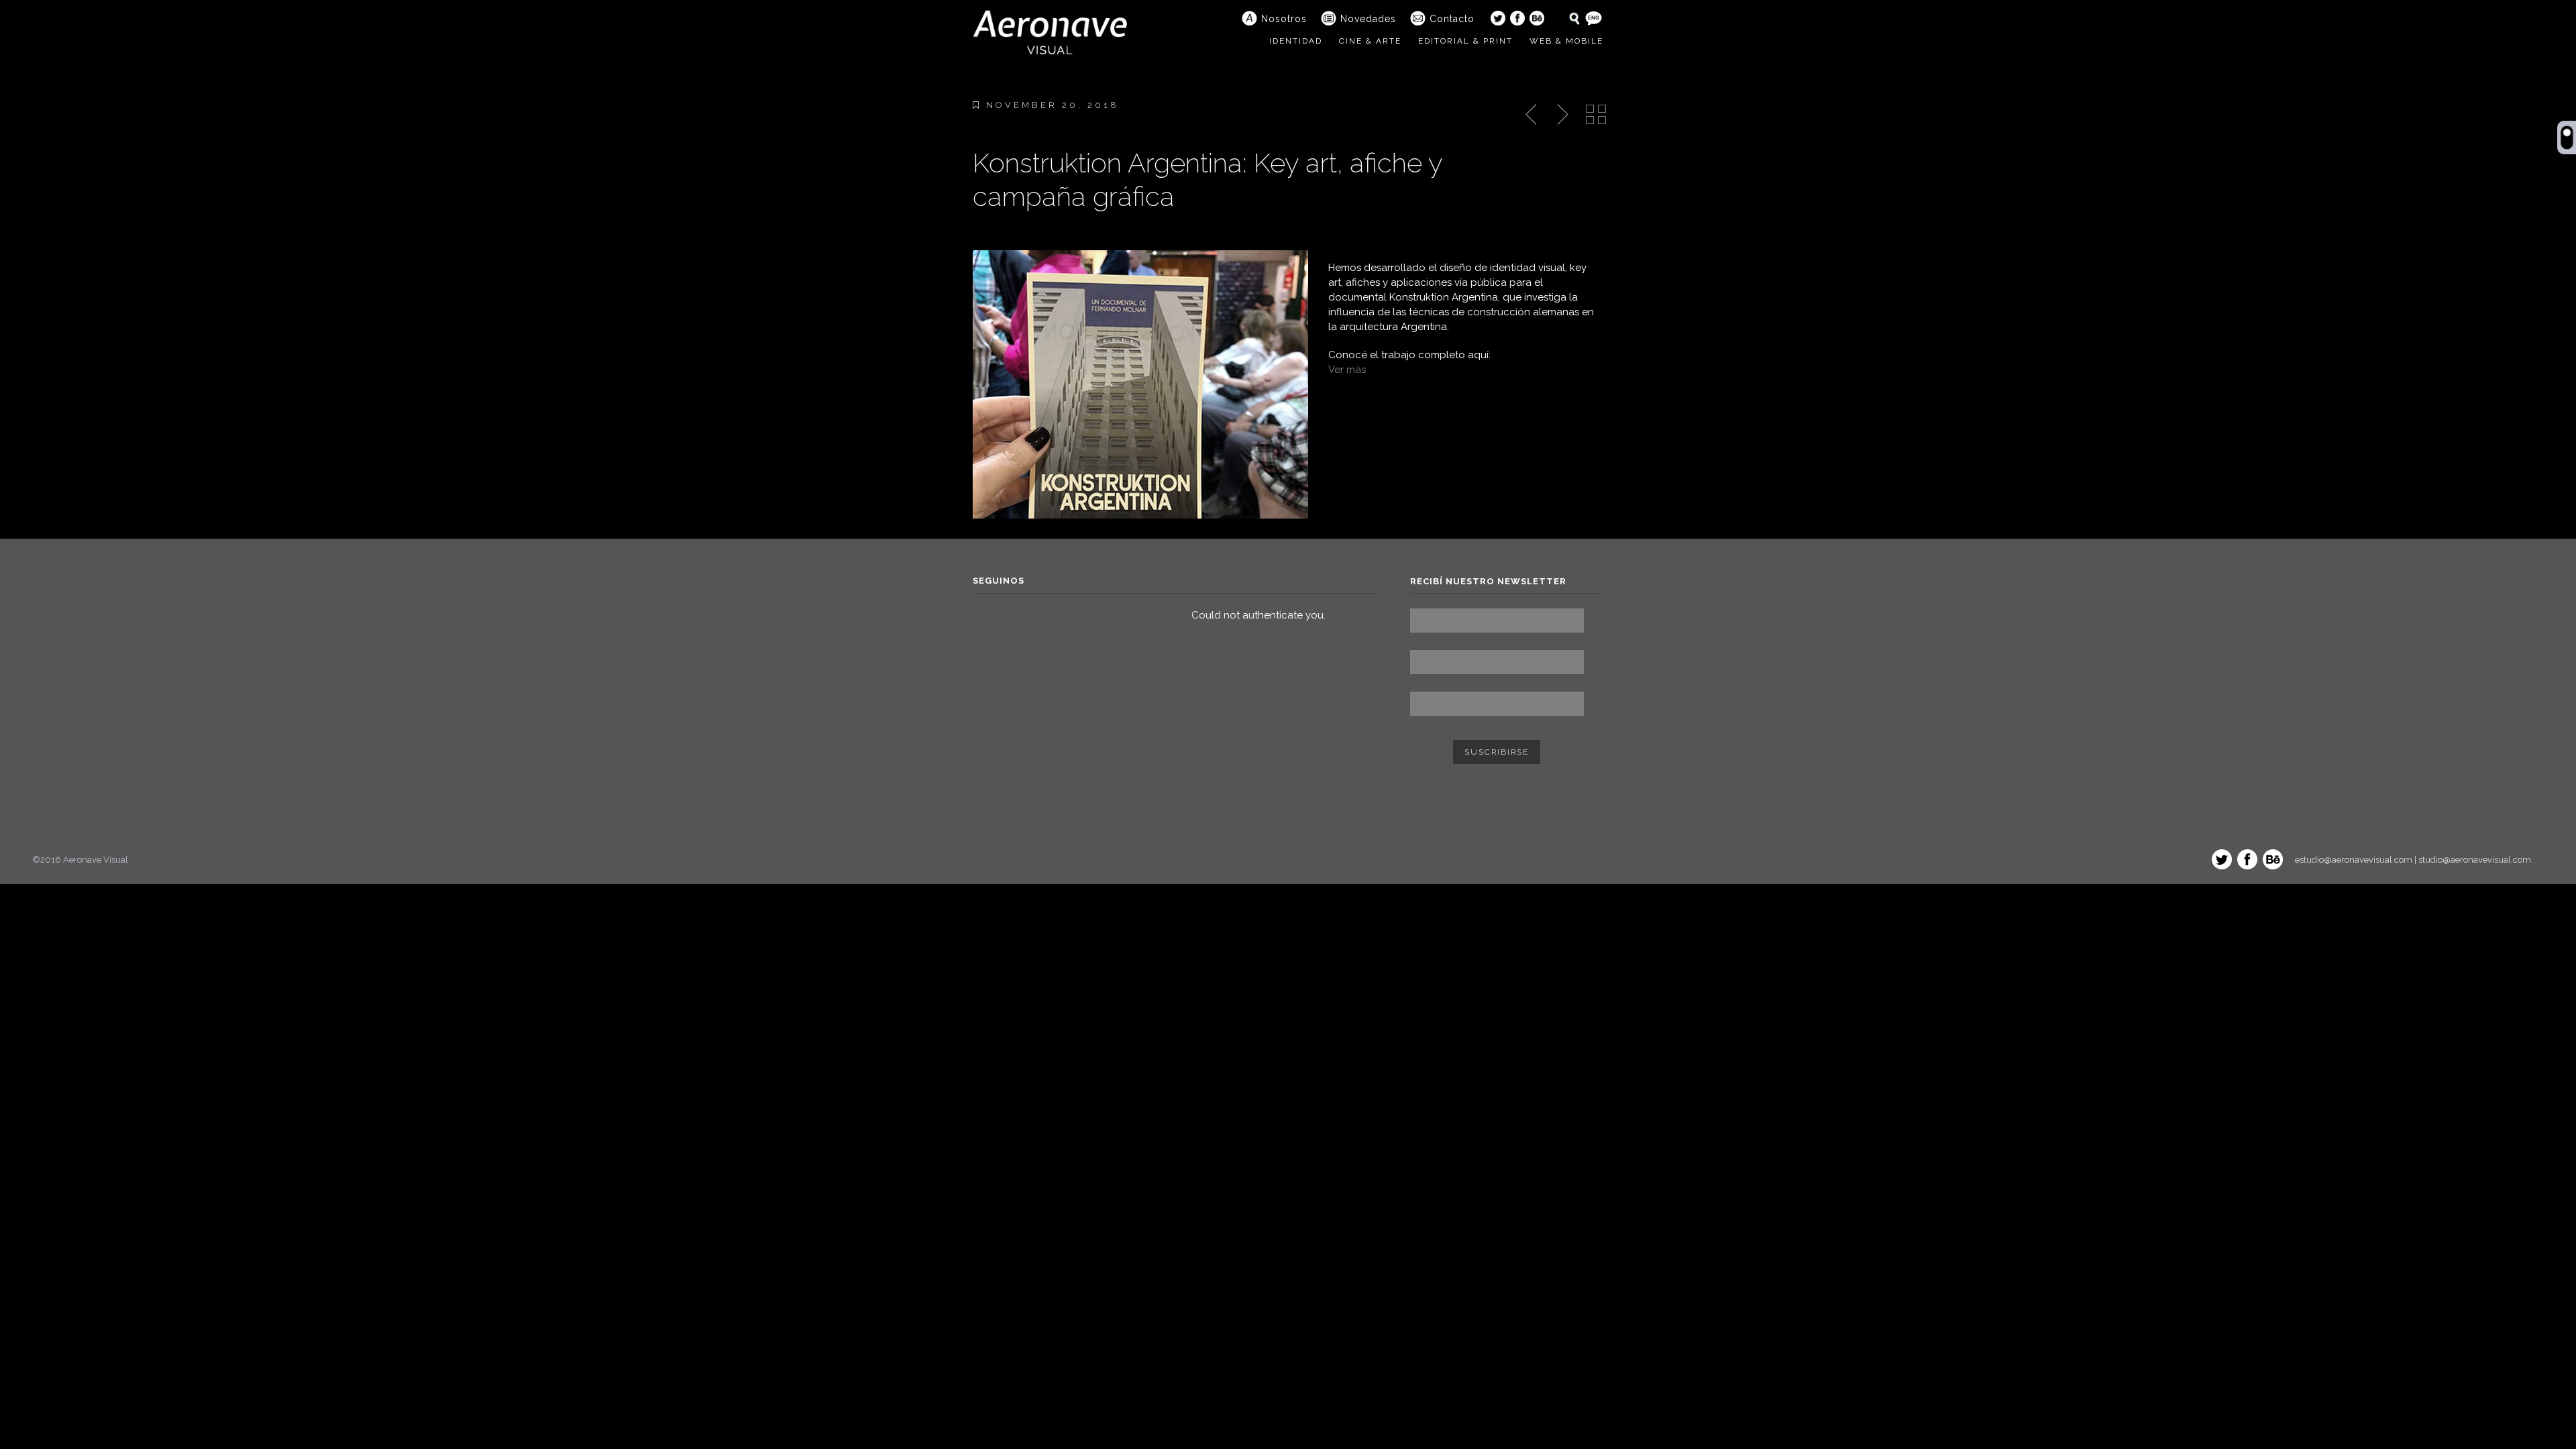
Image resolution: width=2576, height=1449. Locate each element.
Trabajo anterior (1532, 115)
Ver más (1347, 370)
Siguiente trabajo (1561, 115)
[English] (1594, 18)
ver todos (1596, 115)
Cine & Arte (1370, 41)
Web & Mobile (1566, 41)
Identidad (1296, 41)
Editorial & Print (1465, 41)
